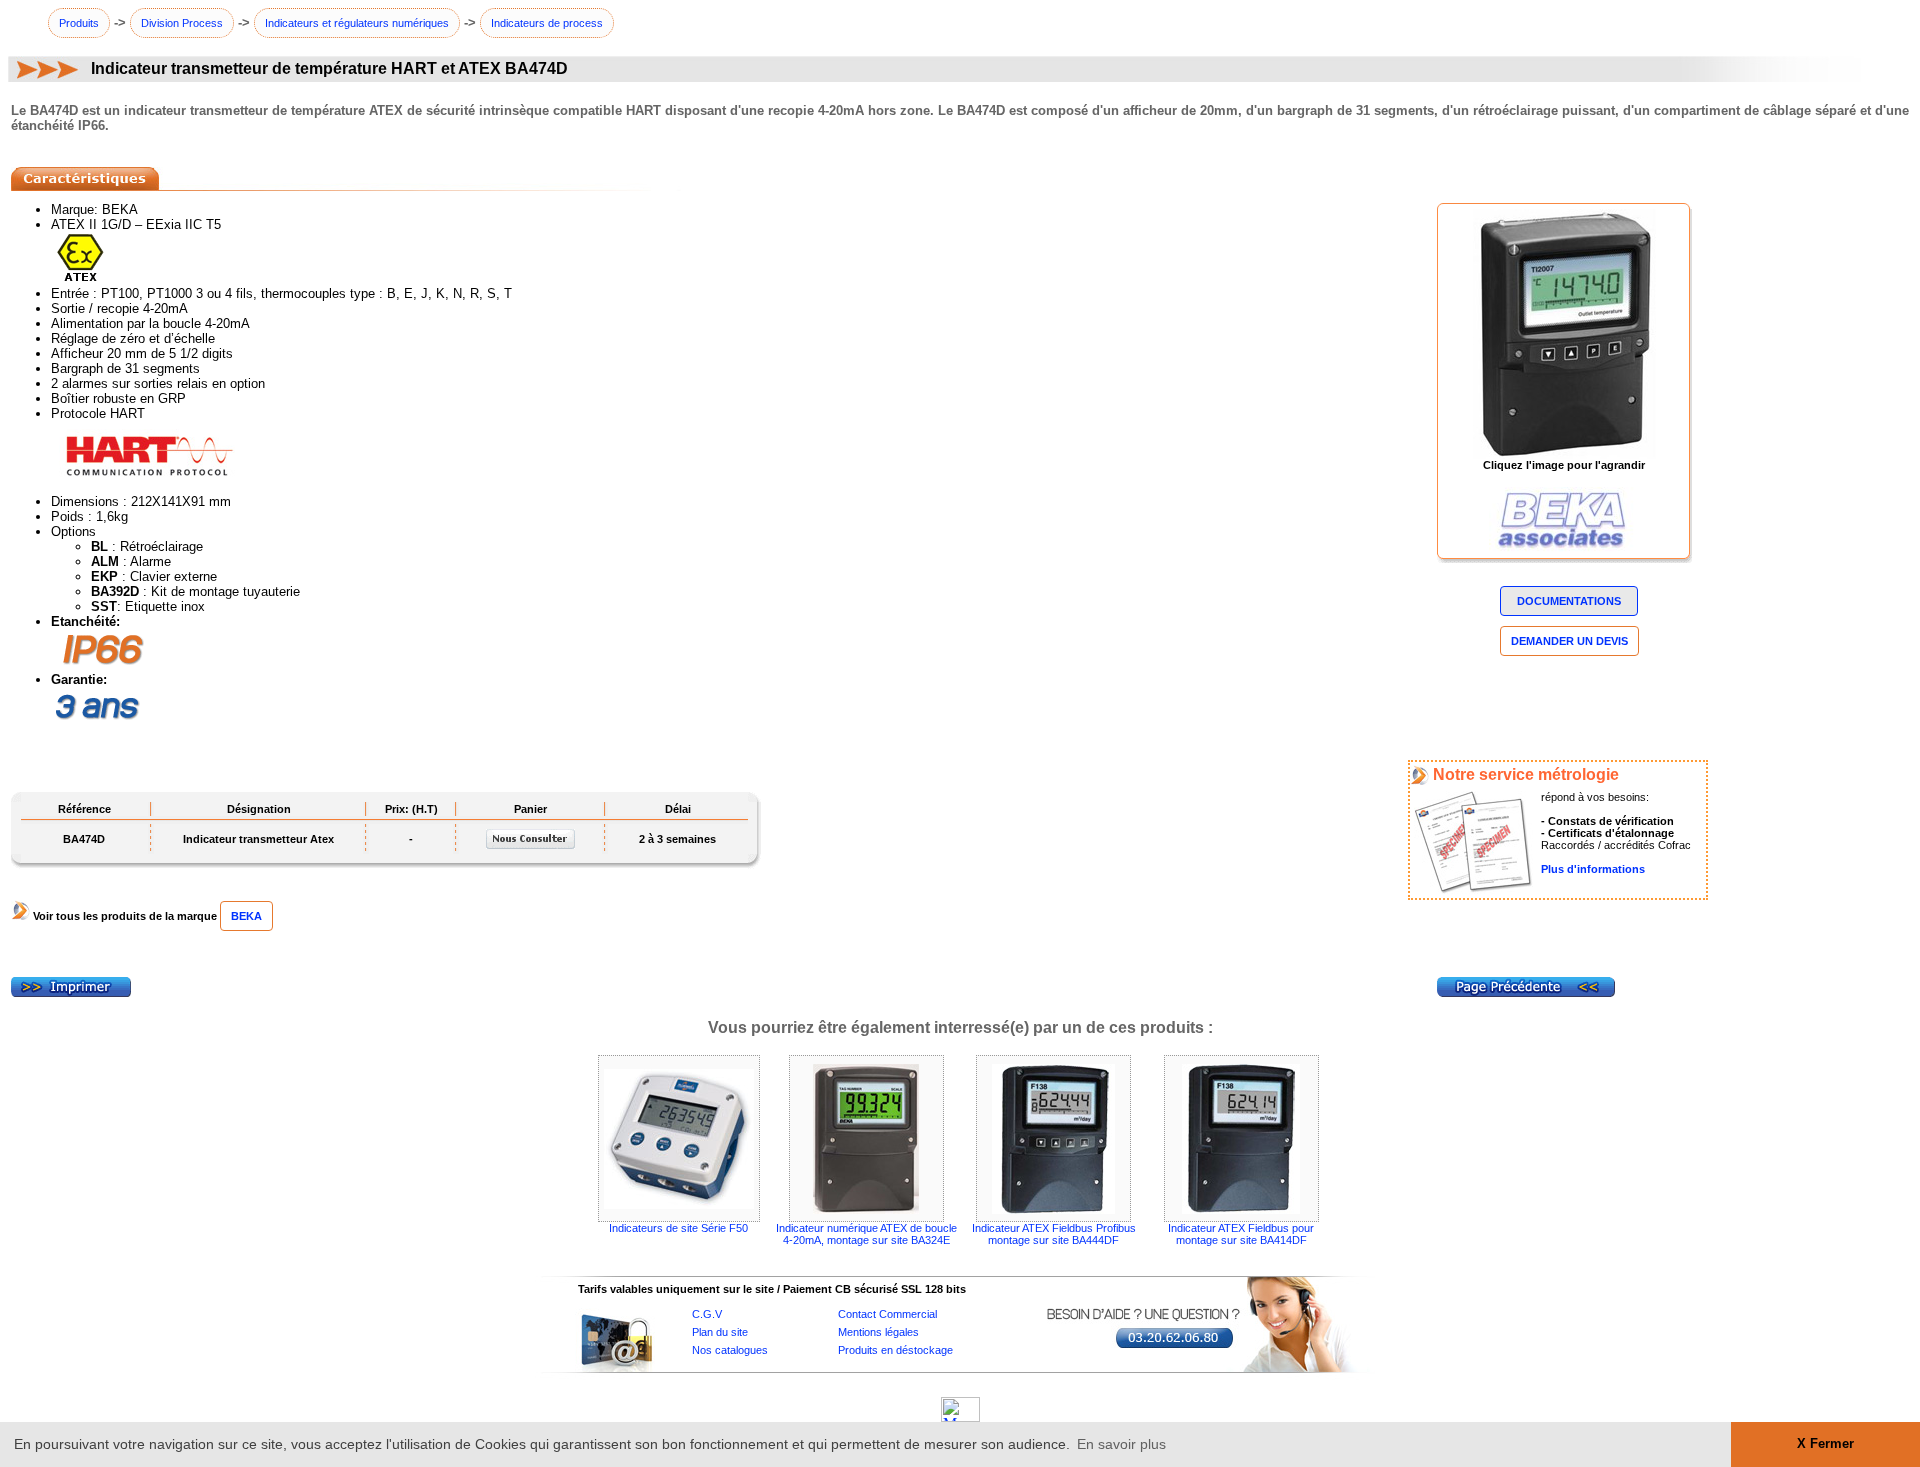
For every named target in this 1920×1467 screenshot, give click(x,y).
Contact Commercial (887, 1314)
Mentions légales (878, 1332)
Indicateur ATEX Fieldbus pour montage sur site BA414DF (1241, 1234)
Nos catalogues (730, 1350)
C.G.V (707, 1314)
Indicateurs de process (547, 23)
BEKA (246, 916)
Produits (79, 23)
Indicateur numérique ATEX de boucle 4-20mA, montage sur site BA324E (866, 1234)
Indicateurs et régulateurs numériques (357, 23)
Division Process (182, 23)
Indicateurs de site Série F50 (678, 1228)
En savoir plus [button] (1121, 1444)
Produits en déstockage (895, 1350)
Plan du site (720, 1332)
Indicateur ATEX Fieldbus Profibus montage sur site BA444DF (1054, 1234)
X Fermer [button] (1825, 1444)
